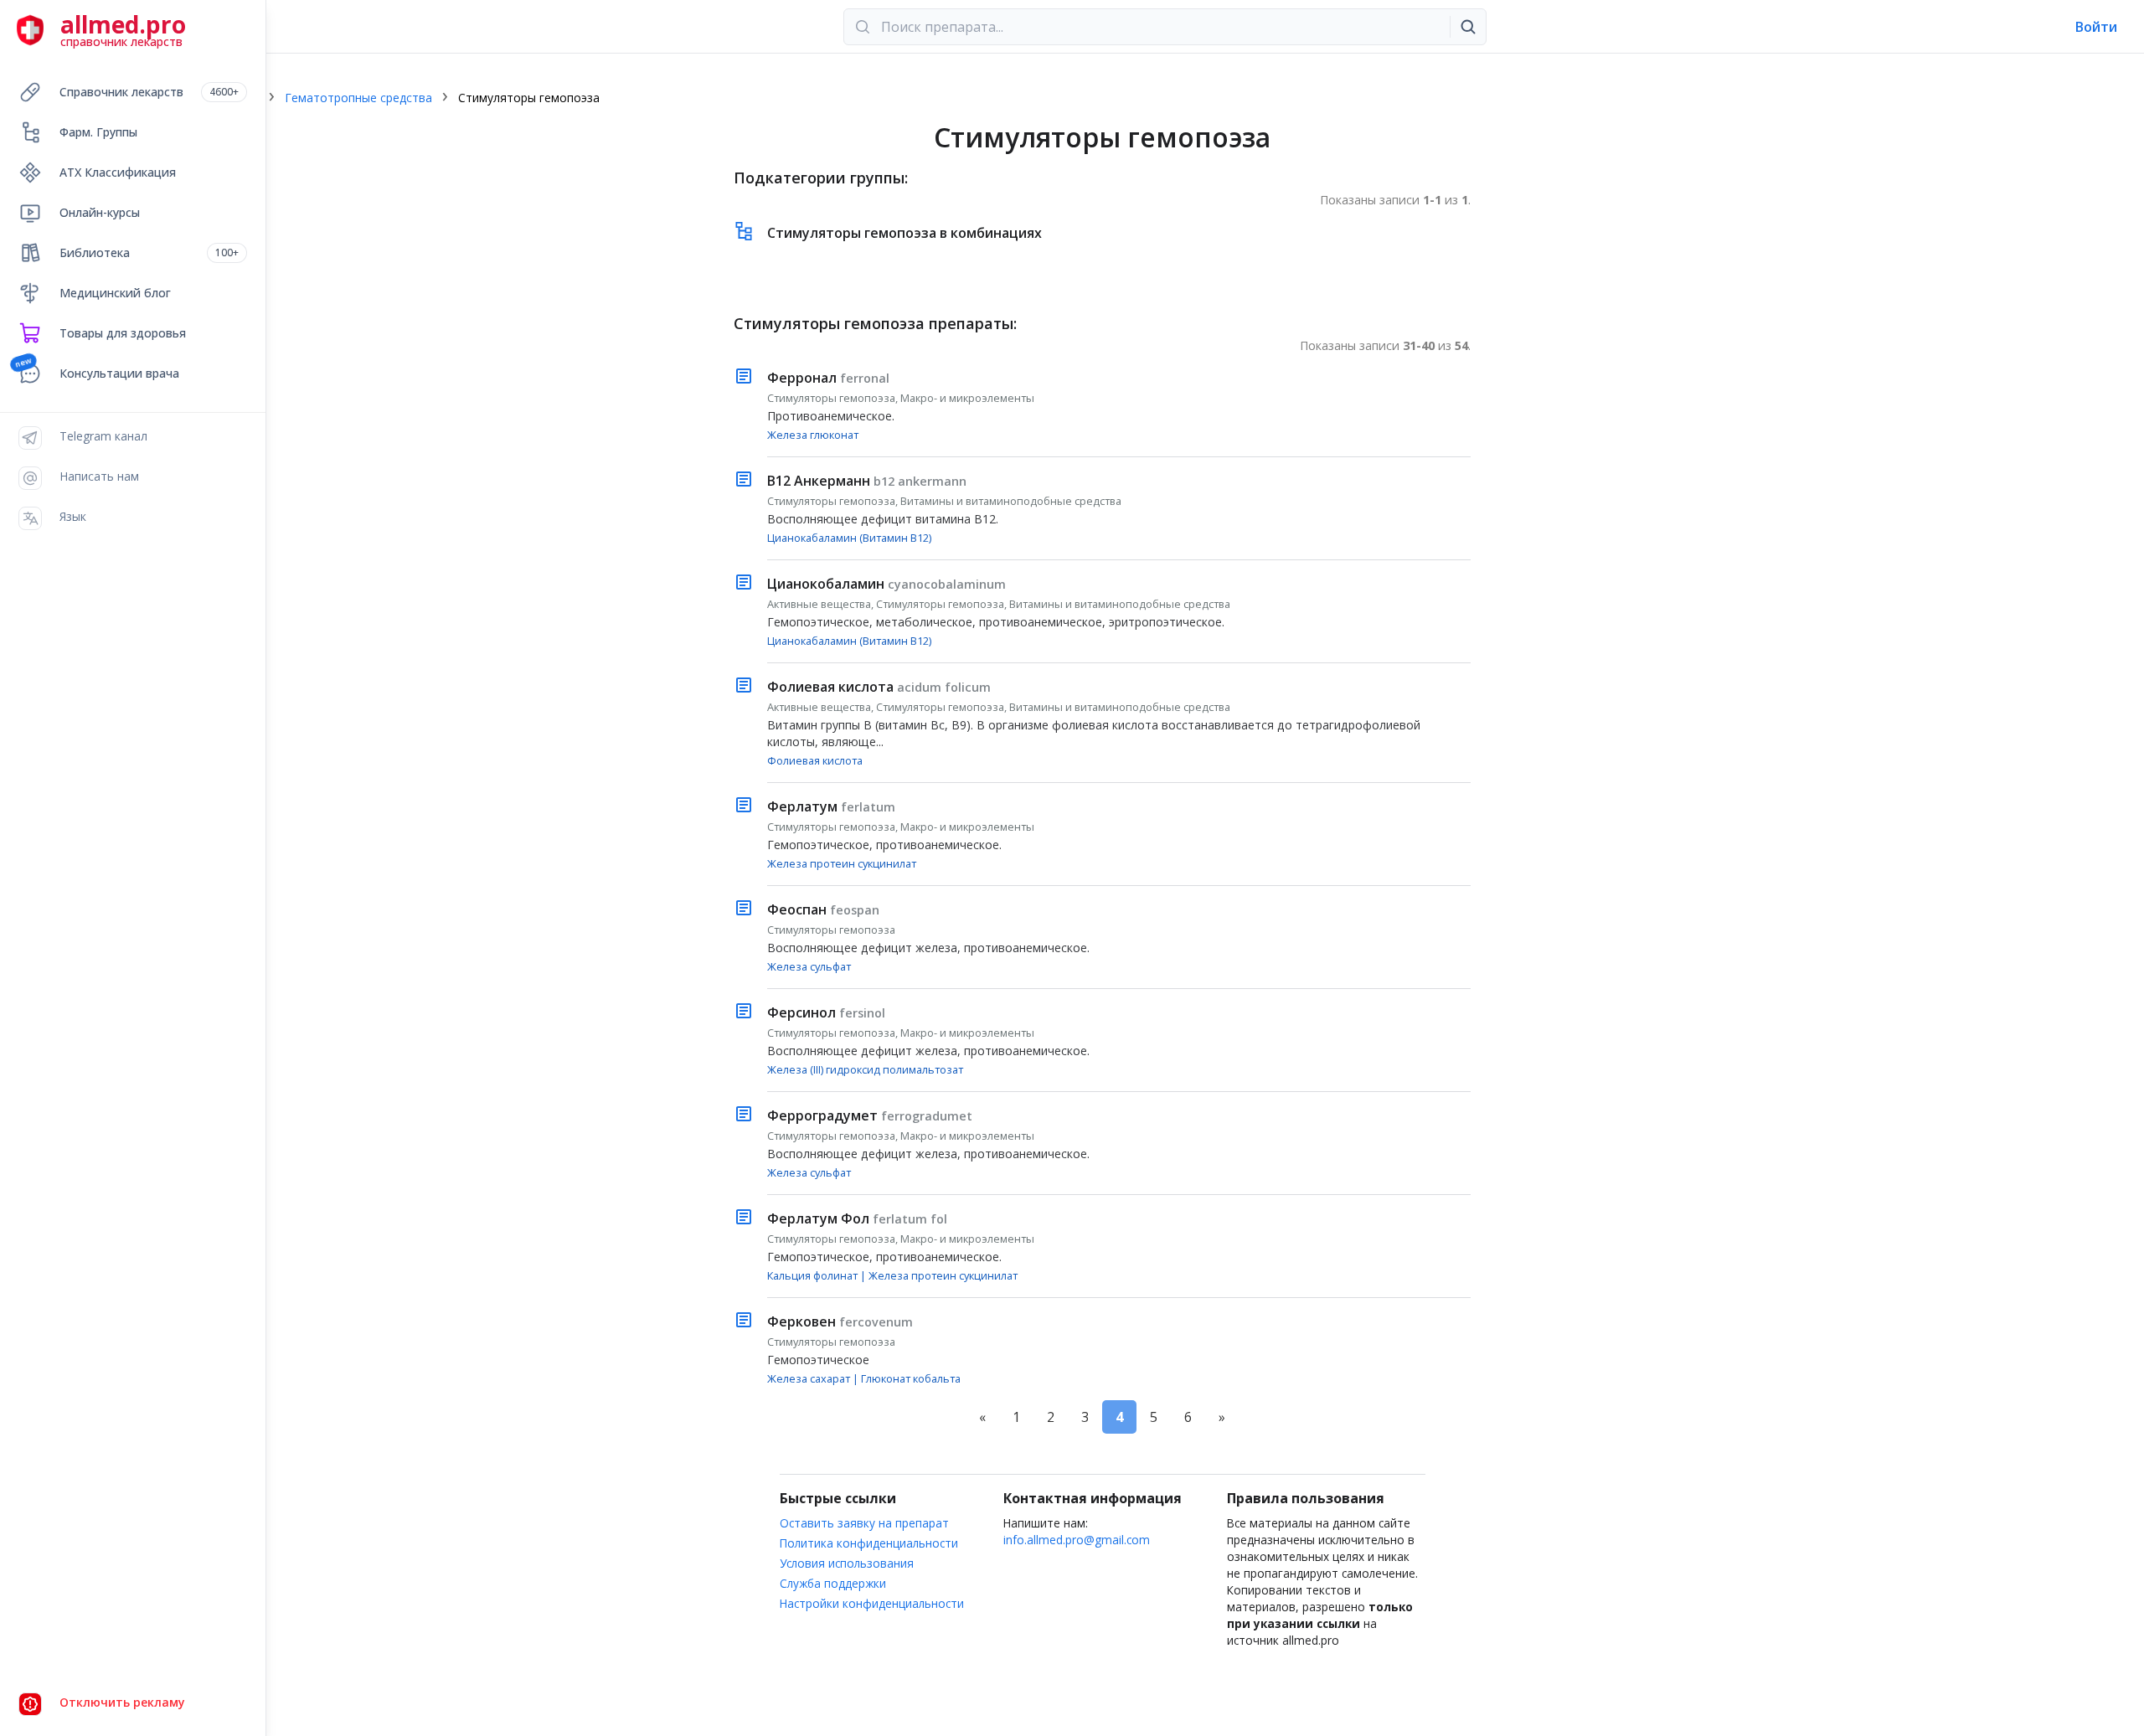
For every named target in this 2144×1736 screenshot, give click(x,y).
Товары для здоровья (123, 333)
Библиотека (149, 252)
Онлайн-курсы (100, 212)
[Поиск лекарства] (1468, 27)
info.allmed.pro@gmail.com (1077, 1540)
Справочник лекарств (149, 92)
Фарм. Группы (98, 132)
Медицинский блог (115, 293)
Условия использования (847, 1563)
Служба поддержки (833, 1583)
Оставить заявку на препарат (864, 1523)
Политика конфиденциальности (869, 1543)
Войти (2096, 27)
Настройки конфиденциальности (872, 1603)
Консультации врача (119, 373)
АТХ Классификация (118, 172)
